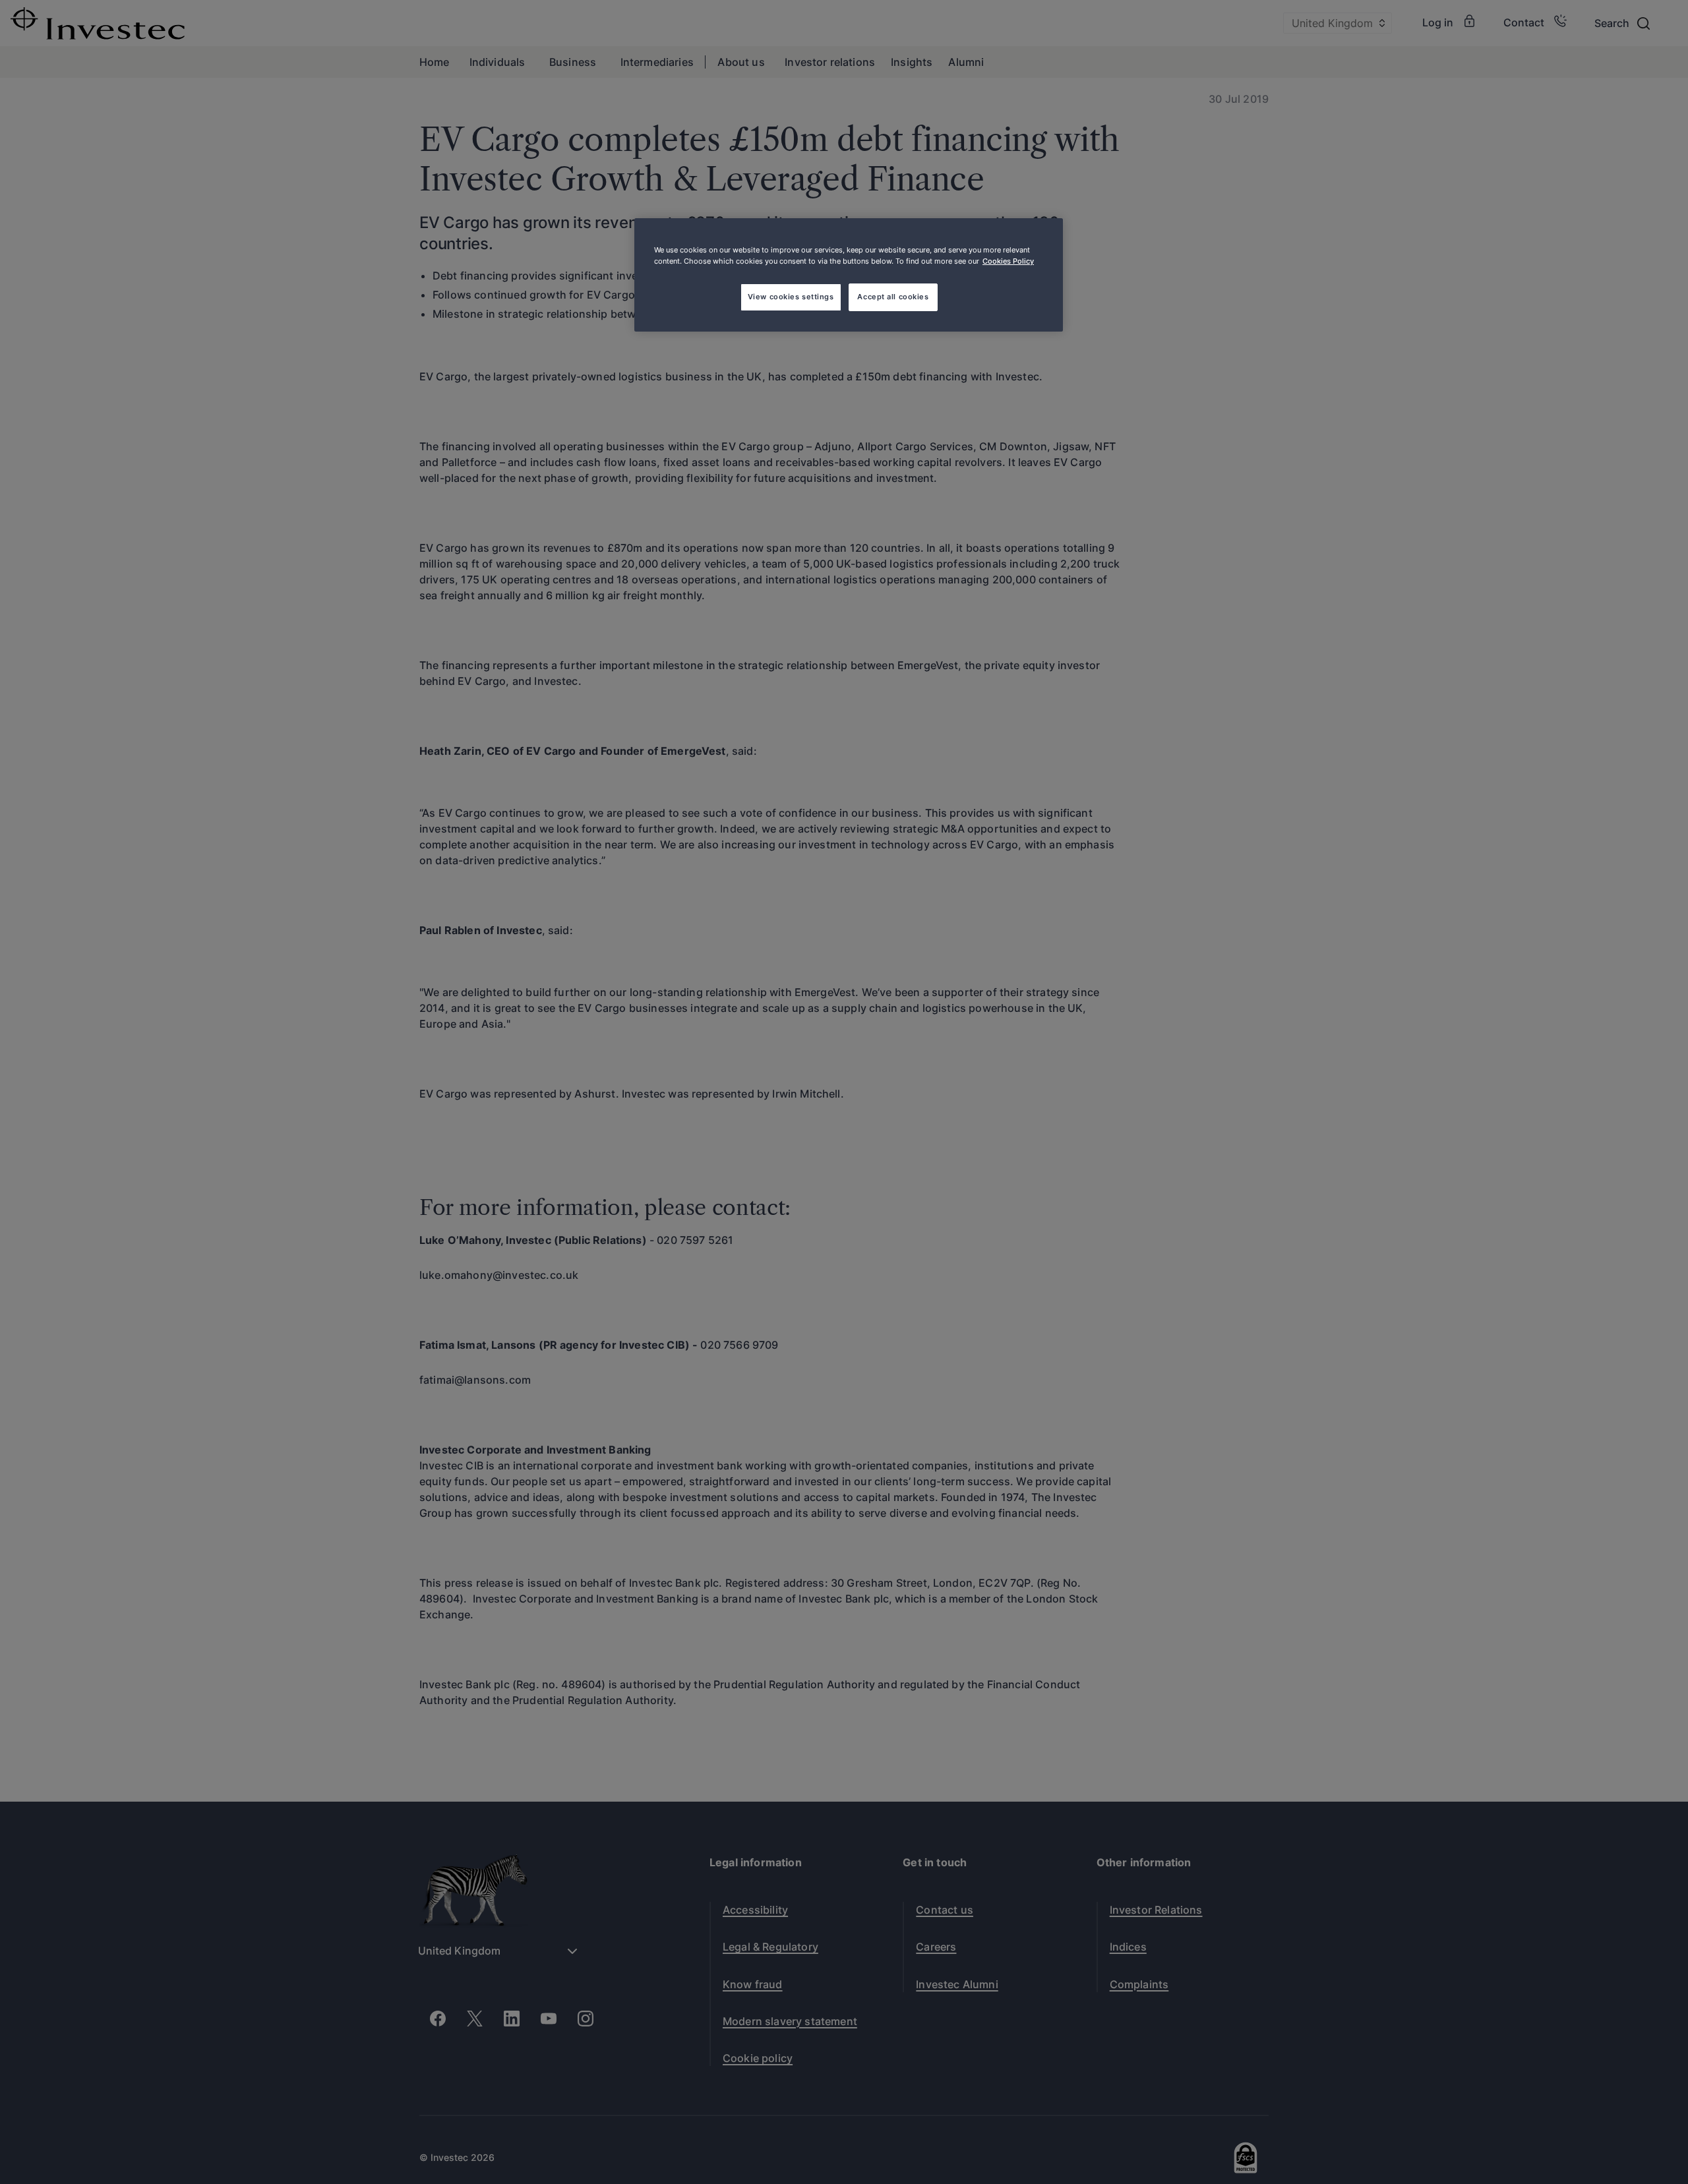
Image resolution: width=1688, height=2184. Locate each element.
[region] (849, 275)
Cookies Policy (1008, 261)
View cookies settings (791, 297)
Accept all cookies (893, 297)
